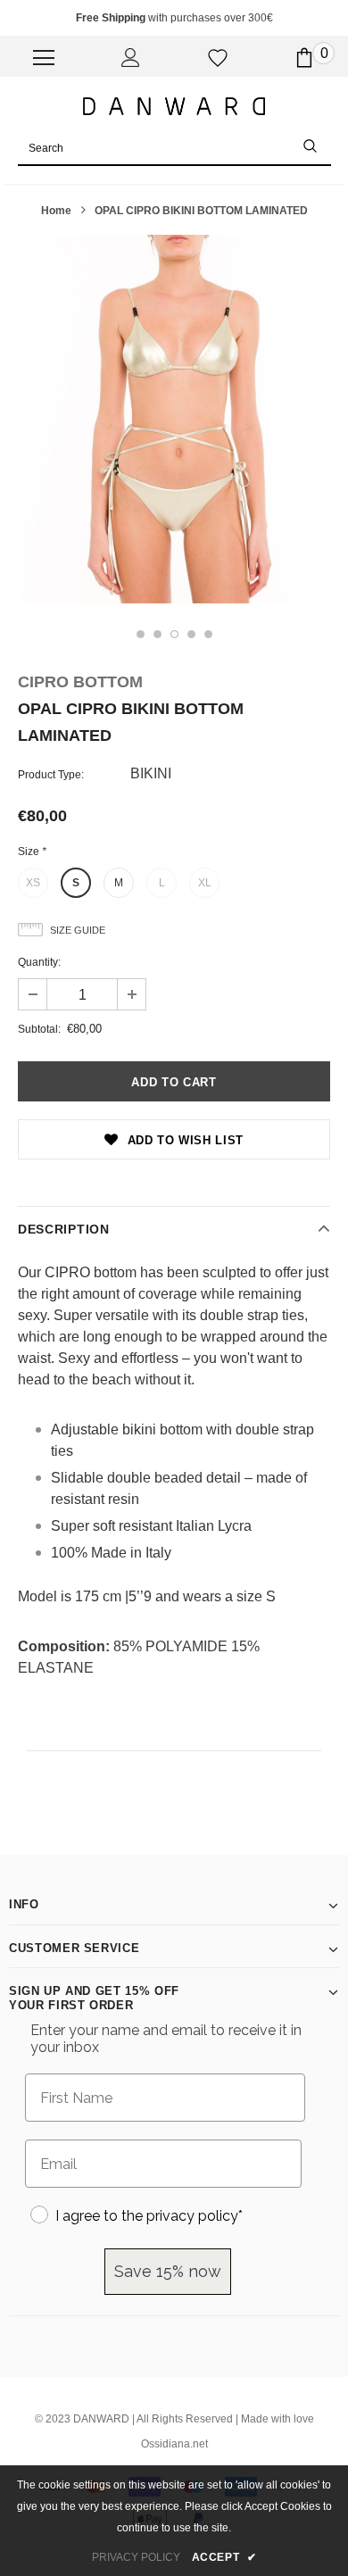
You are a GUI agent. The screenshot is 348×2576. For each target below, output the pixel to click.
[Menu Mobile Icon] (44, 58)
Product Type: (51, 775)
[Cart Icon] (304, 58)
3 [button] (174, 634)
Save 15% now (168, 2271)
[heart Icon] (218, 58)
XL (205, 883)
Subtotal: (39, 1029)
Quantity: (39, 962)
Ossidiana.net (174, 2444)
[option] (174, 419)
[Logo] (174, 105)
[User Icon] (131, 58)
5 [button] (208, 634)
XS (33, 883)
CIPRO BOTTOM (80, 682)
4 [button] (191, 634)
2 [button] (157, 634)
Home (56, 211)
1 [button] (141, 634)
